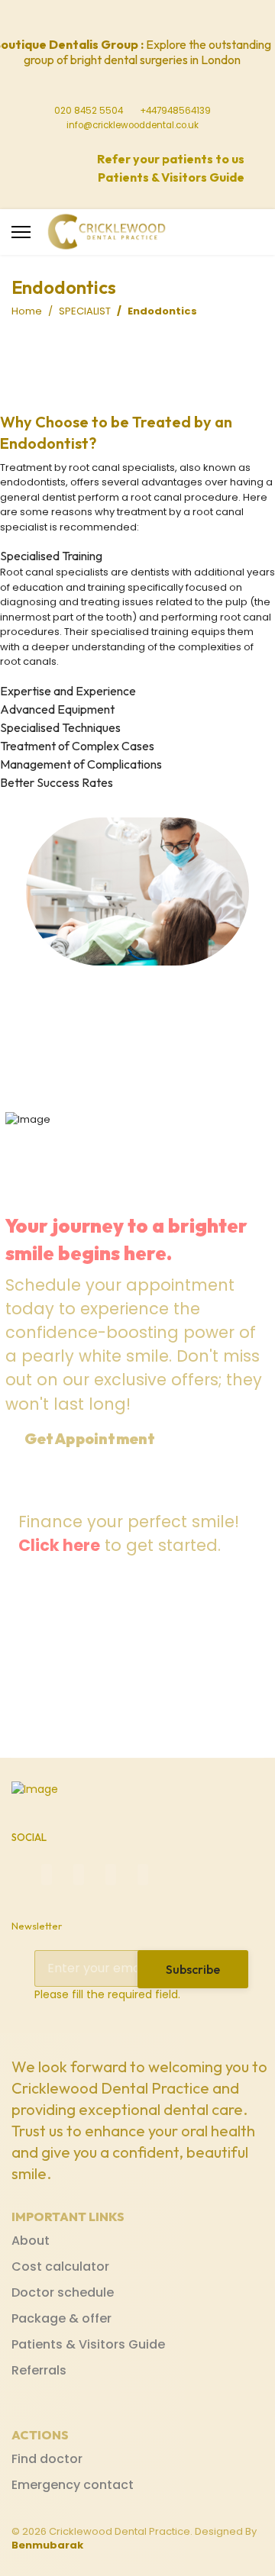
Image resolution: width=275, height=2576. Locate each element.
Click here (59, 1545)
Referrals (39, 2370)
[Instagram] (155, 19)
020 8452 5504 (89, 111)
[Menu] (21, 232)
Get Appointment (91, 1439)
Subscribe (193, 1969)
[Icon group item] (47, 1875)
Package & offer (61, 2318)
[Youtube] (132, 19)
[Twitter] (109, 19)
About (31, 2241)
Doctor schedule (63, 2292)
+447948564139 (175, 111)
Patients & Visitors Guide (88, 2344)
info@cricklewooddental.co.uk (133, 125)
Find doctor (47, 2459)
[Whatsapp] (178, 19)
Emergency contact (73, 2485)
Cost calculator (60, 2266)
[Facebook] (86, 19)
